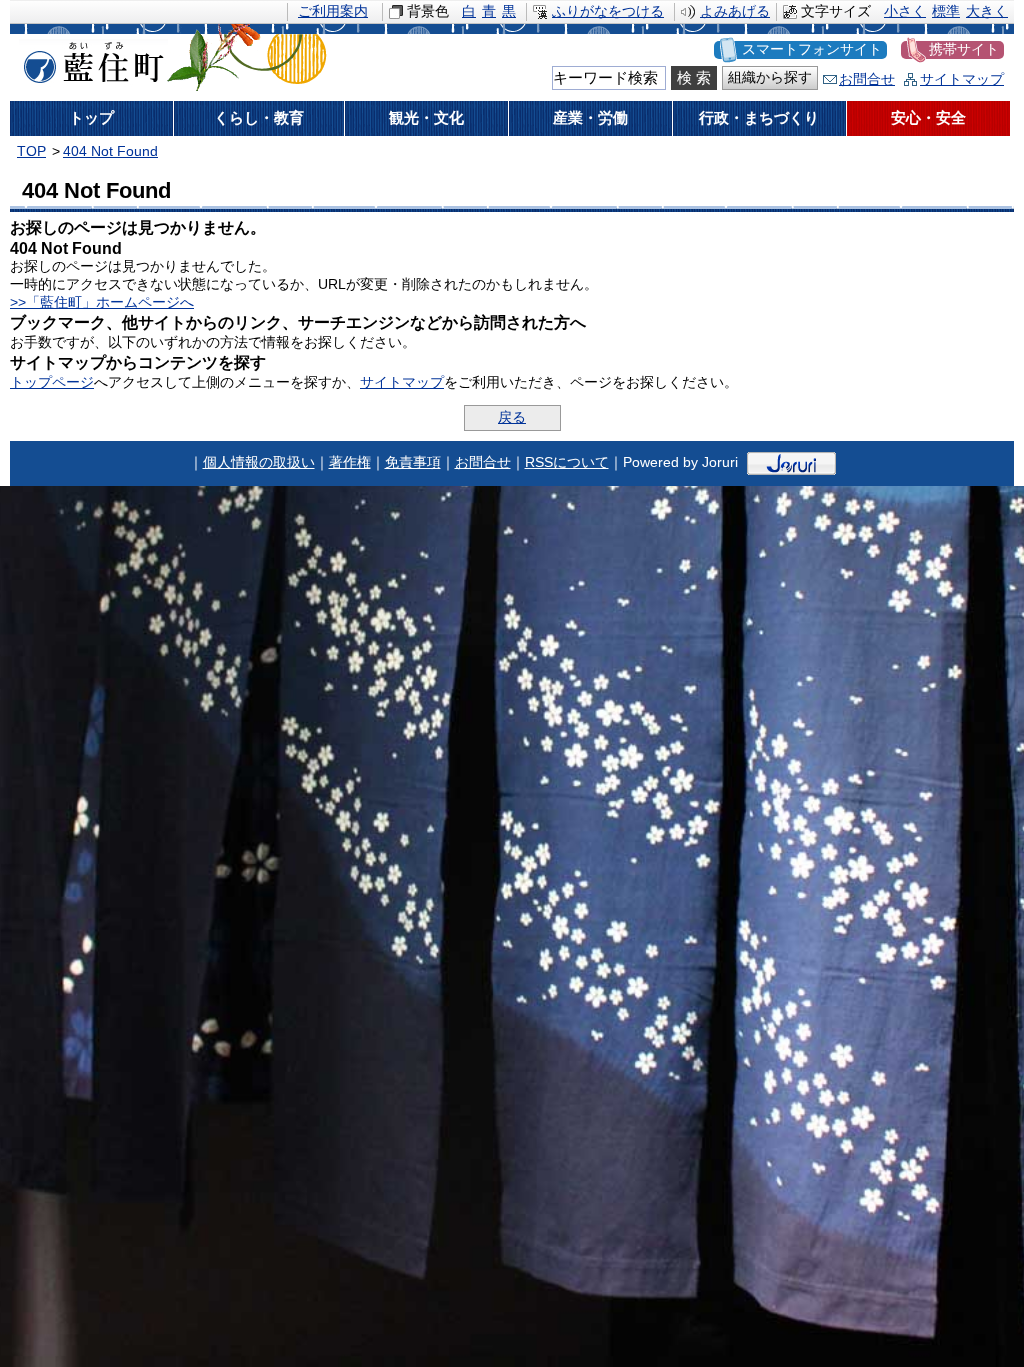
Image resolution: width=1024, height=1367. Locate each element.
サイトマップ (962, 79)
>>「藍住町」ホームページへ (102, 302)
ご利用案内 (333, 11)
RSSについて (567, 462)
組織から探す (770, 77)
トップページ (52, 382)
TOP (31, 151)
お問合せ (867, 79)
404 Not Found (110, 151)
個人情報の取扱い (259, 462)
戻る (512, 417)
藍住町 (90, 59)
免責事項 (413, 462)
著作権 (350, 462)
